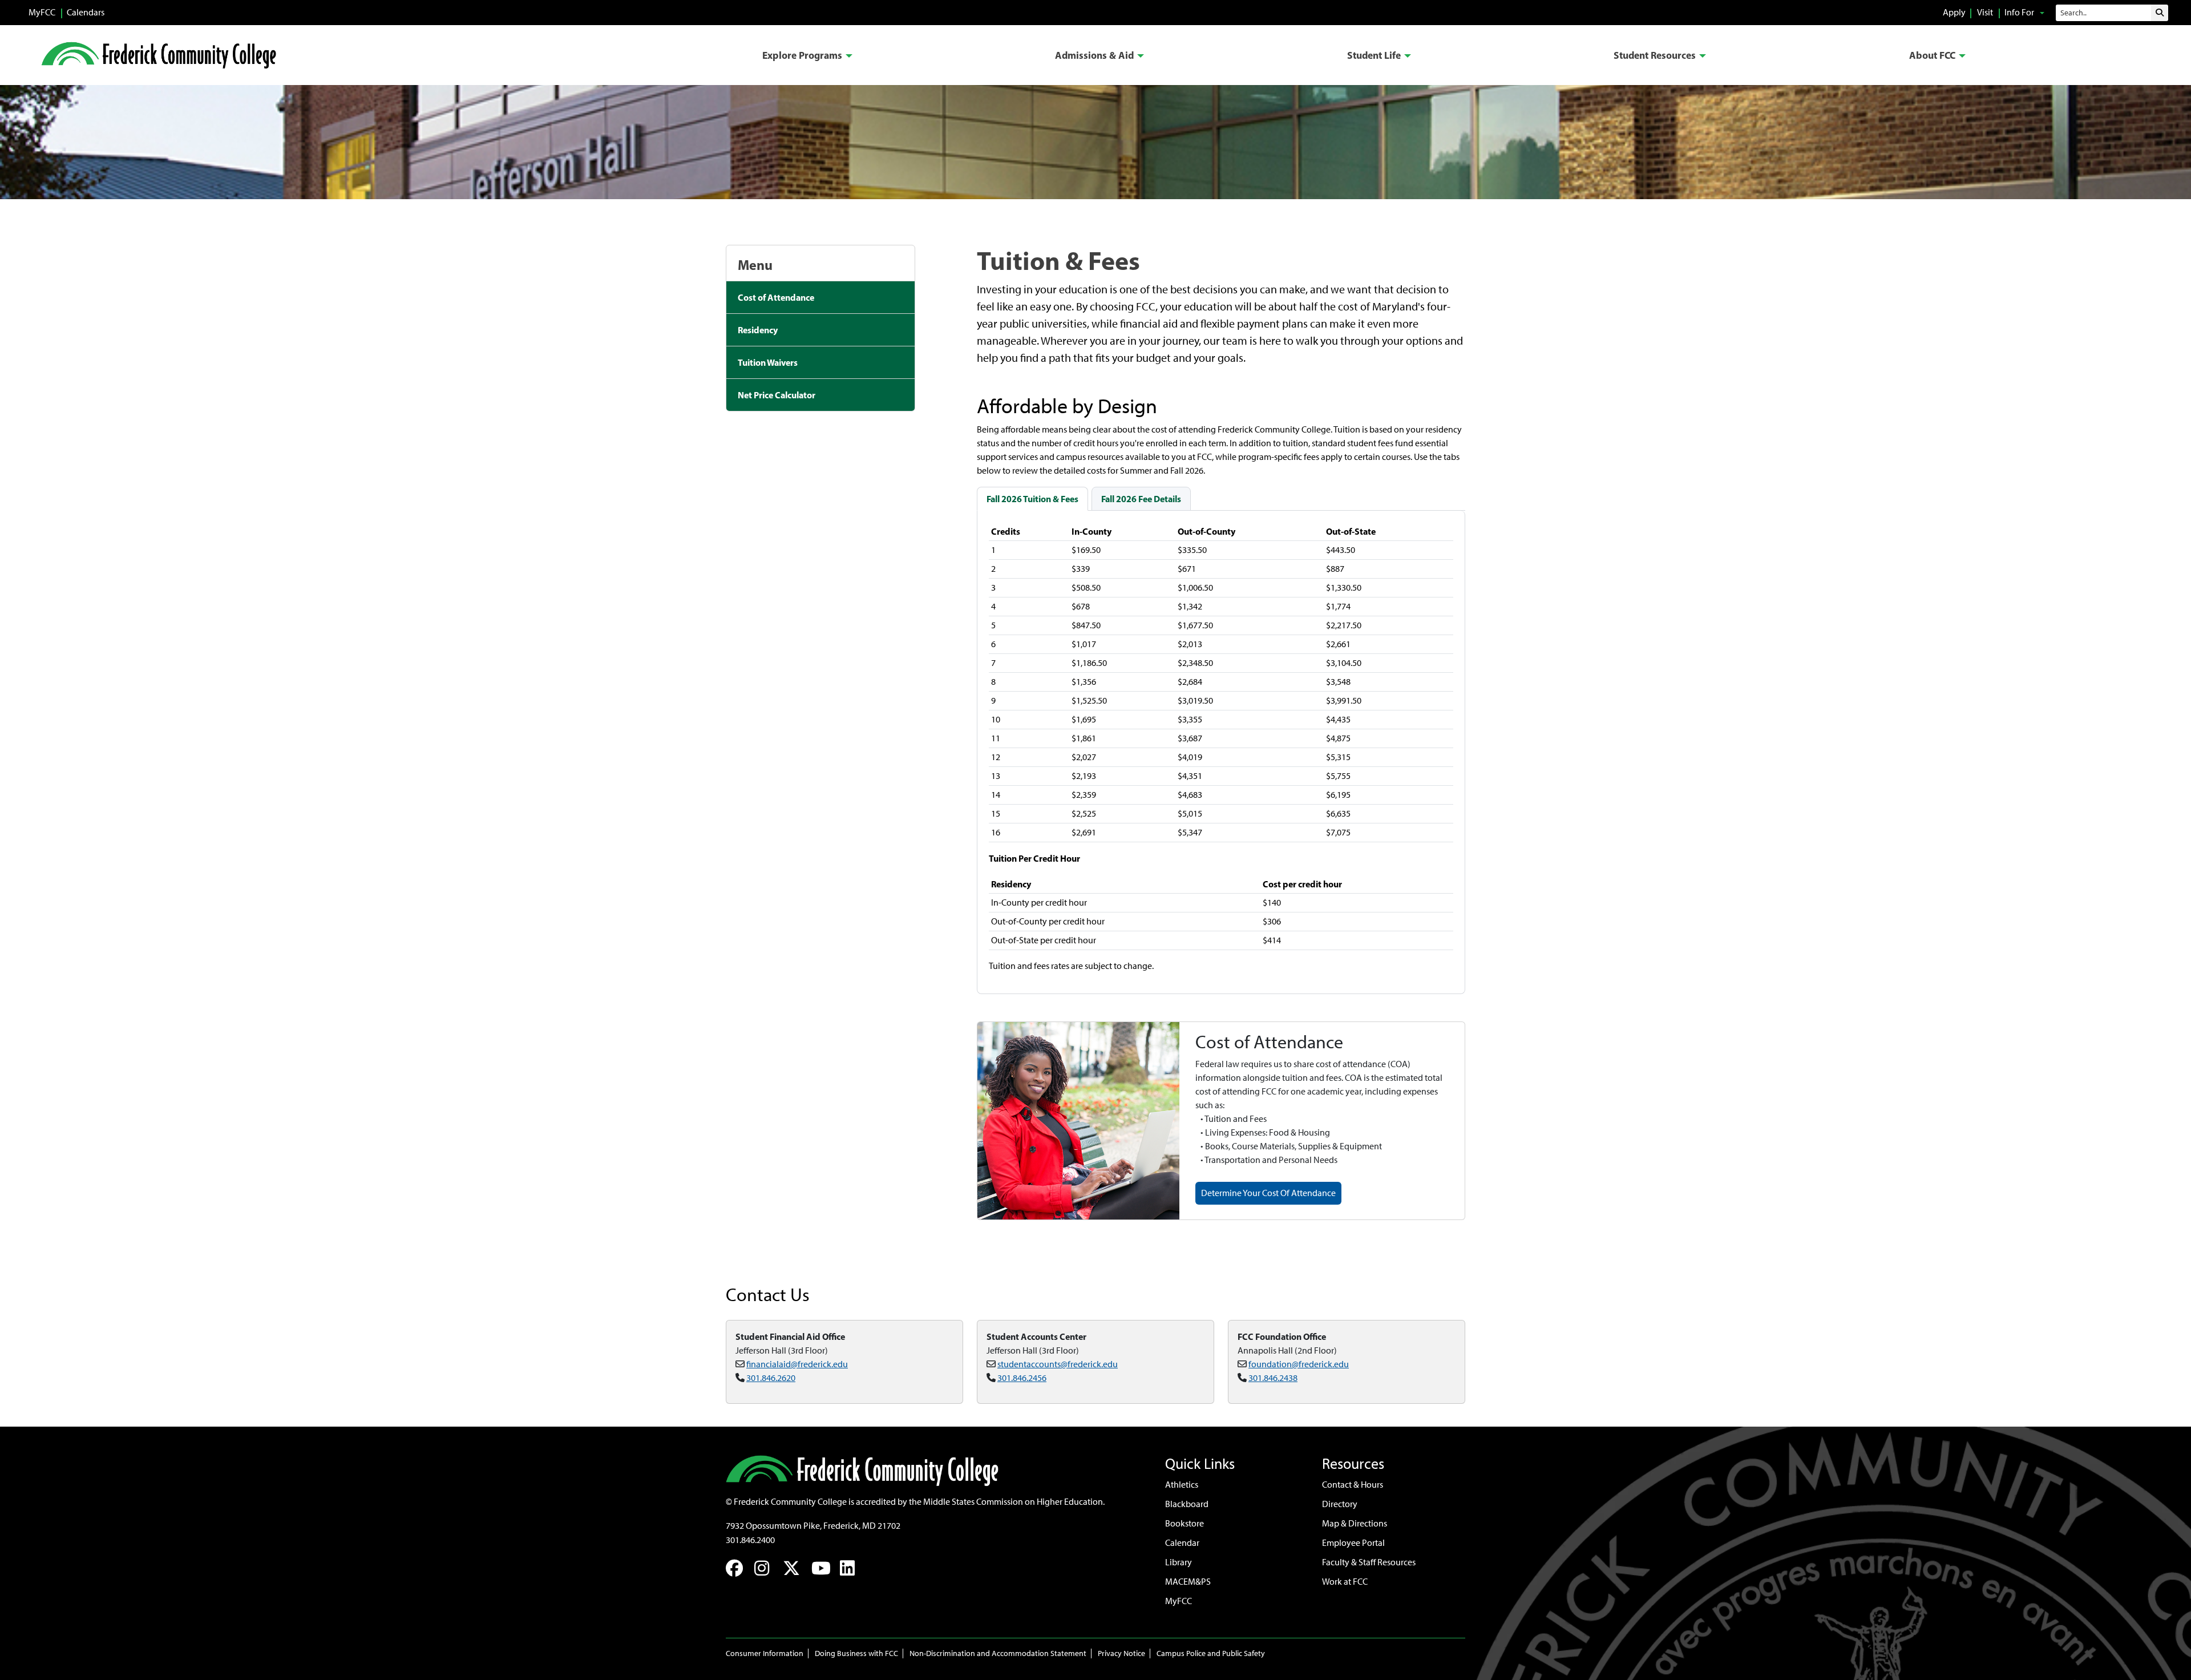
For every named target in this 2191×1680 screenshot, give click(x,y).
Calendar (1182, 1543)
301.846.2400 (750, 1540)
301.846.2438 (1273, 1378)
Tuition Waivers (768, 362)
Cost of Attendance (776, 297)
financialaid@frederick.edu (797, 1364)
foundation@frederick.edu (1299, 1364)
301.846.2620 (771, 1378)
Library (1179, 1562)
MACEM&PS (1188, 1582)
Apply (1954, 12)
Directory (1340, 1504)
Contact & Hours (1353, 1485)
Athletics (1182, 1485)
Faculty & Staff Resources (1369, 1562)
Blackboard (1187, 1504)
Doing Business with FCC (856, 1653)
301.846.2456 (1022, 1378)
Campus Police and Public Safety (1211, 1653)
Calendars (86, 12)
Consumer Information (765, 1653)
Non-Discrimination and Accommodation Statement (998, 1653)
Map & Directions (1355, 1523)
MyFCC (42, 12)
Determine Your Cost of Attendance (1268, 1193)
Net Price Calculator (777, 395)
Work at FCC (1345, 1582)
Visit (1985, 12)
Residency (758, 330)
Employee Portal (1353, 1543)
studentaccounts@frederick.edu (1058, 1364)
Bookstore (1185, 1523)
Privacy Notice (1121, 1653)
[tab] (1032, 499)
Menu (755, 265)
